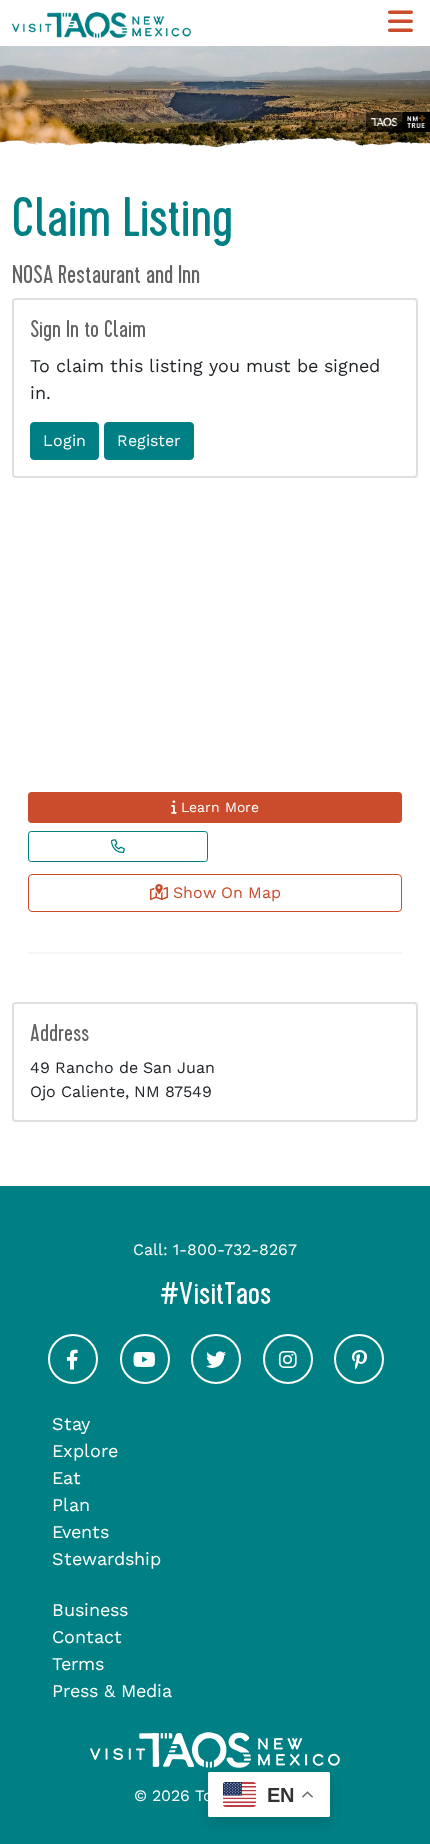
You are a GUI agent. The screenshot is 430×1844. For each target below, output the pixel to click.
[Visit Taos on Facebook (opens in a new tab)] (73, 1377)
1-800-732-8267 (235, 1249)
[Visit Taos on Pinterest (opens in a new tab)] (359, 1377)
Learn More (217, 807)
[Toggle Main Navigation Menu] (400, 22)
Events (80, 1531)
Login (64, 440)
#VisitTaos (289, 1293)
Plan (71, 1504)
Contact (87, 1636)
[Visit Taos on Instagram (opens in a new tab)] (288, 1377)
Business (90, 1609)
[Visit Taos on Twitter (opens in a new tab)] (216, 1377)
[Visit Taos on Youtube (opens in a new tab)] (145, 1377)
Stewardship (106, 1558)
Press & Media (112, 1690)
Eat (66, 1477)
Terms (78, 1663)
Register (149, 440)
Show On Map (224, 892)
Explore (85, 1450)
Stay (71, 1423)
